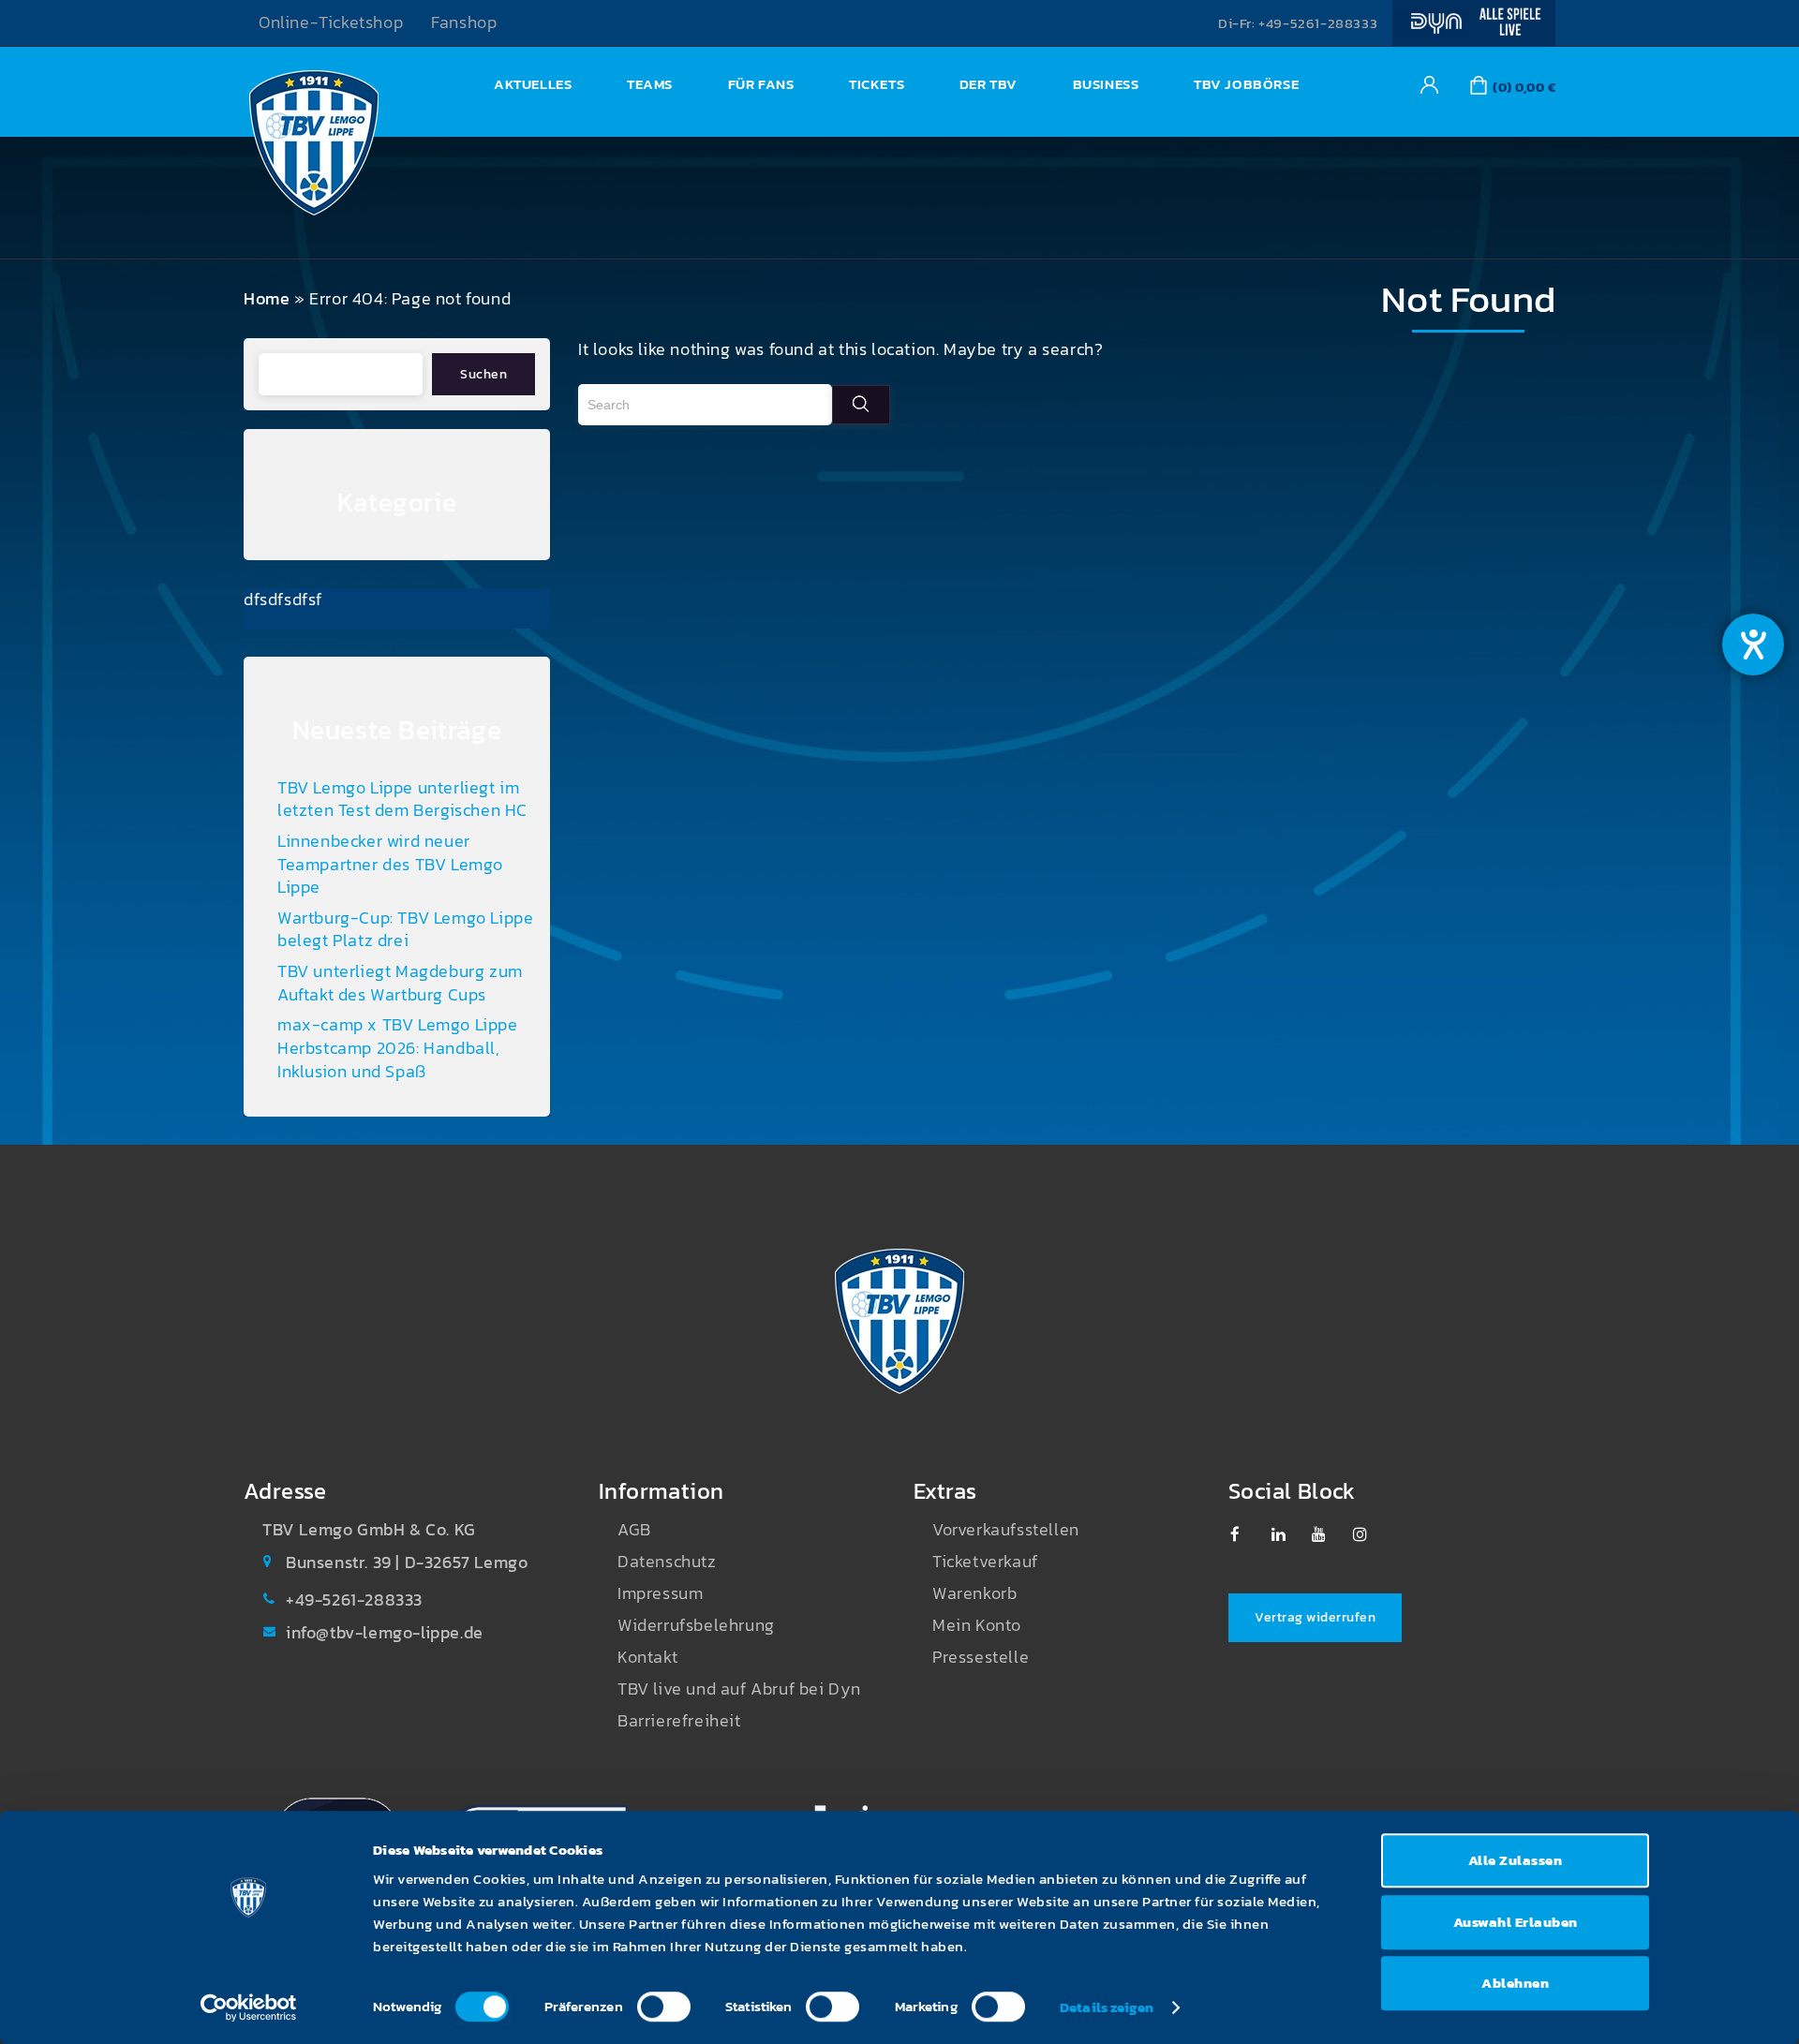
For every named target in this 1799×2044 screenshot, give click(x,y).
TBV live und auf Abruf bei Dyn (739, 1689)
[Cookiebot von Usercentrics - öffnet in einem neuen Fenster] (249, 2007)
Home (267, 299)
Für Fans (761, 84)
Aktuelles (533, 84)
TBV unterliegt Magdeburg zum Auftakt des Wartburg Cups (400, 983)
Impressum (660, 1593)
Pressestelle (981, 1657)
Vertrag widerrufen (1315, 1617)
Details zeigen (1107, 2007)
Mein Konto (977, 1625)
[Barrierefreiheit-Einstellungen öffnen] (1753, 644)
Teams (650, 84)
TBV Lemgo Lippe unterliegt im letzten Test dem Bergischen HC (402, 800)
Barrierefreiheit (679, 1721)
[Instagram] (1369, 1534)
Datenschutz (667, 1562)
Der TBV (989, 84)
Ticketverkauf (985, 1562)
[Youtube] (1328, 1534)
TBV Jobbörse (1246, 84)
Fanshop (464, 22)
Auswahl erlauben (1516, 1922)
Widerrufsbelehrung (696, 1625)
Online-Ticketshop (331, 22)
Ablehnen (1515, 1983)
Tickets (877, 84)
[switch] (664, 2007)
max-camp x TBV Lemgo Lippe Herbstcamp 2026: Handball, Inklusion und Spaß (398, 1048)
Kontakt (647, 1657)
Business (1106, 84)
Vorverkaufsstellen (1006, 1530)
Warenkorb (974, 1593)
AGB (634, 1530)
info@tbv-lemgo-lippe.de (385, 1633)
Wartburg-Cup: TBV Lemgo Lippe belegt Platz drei (405, 930)
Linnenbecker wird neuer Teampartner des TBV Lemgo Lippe (390, 864)
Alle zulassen (1516, 1860)
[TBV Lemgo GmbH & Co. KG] (314, 148)
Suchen (483, 374)
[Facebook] (1247, 1534)
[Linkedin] (1288, 1534)
